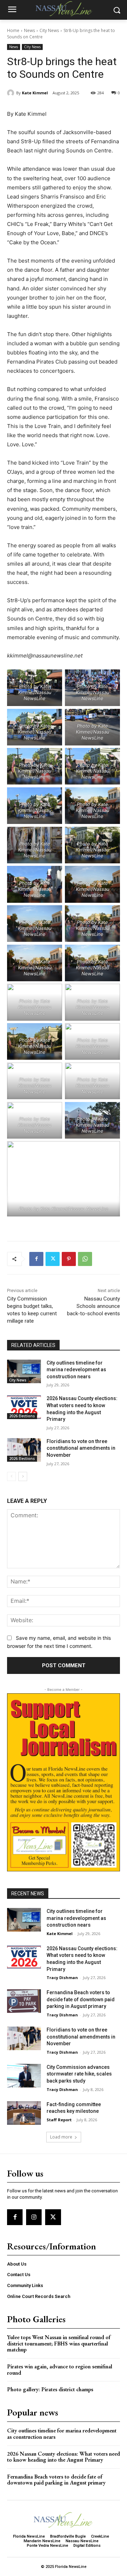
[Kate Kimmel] (12, 93)
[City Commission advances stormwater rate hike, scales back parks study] (24, 2076)
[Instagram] (34, 2217)
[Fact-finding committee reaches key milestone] (24, 2113)
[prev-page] (11, 1476)
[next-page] (23, 1476)
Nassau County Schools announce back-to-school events (93, 1306)
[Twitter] (53, 1259)
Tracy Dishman (62, 1977)
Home (13, 30)
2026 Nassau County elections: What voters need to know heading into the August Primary (64, 2457)
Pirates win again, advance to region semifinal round (60, 2370)
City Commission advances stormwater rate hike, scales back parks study (79, 2074)
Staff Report (59, 2120)
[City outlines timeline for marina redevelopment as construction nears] (24, 1371)
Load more (61, 2137)
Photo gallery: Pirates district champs (50, 2389)
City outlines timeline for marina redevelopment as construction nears (76, 1370)
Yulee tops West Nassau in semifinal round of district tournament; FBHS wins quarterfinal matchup (59, 2343)
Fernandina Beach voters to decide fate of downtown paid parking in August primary (81, 1999)
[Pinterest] (69, 1259)
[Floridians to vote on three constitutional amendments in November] (24, 1450)
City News (49, 30)
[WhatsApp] (85, 1259)
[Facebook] (36, 1259)
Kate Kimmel (35, 93)
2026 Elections (22, 1416)
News (29, 30)
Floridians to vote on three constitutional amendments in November (81, 1448)
